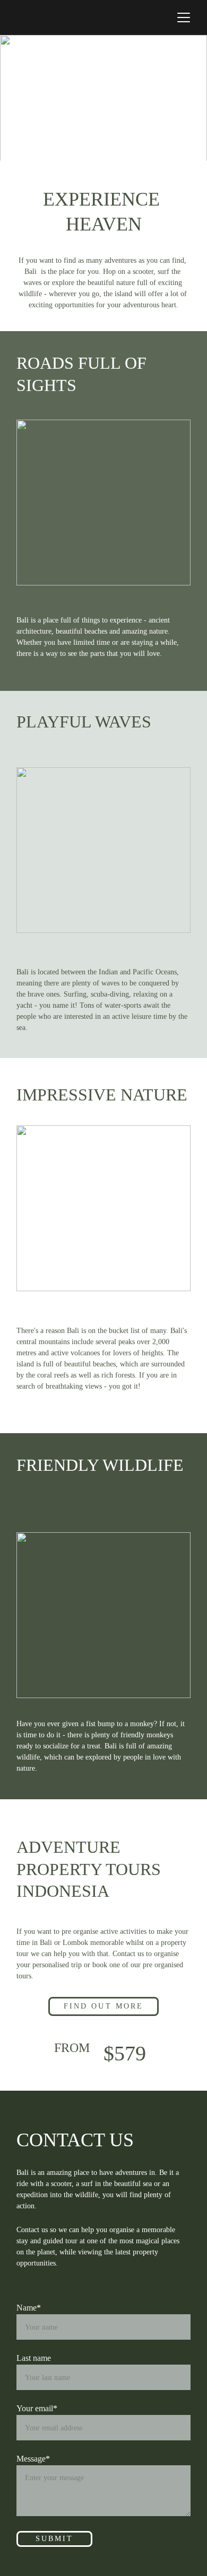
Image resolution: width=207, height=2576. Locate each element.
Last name (34, 2358)
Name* (29, 2308)
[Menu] (184, 17)
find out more (103, 2006)
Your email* (37, 2408)
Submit (54, 2539)
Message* (33, 2459)
